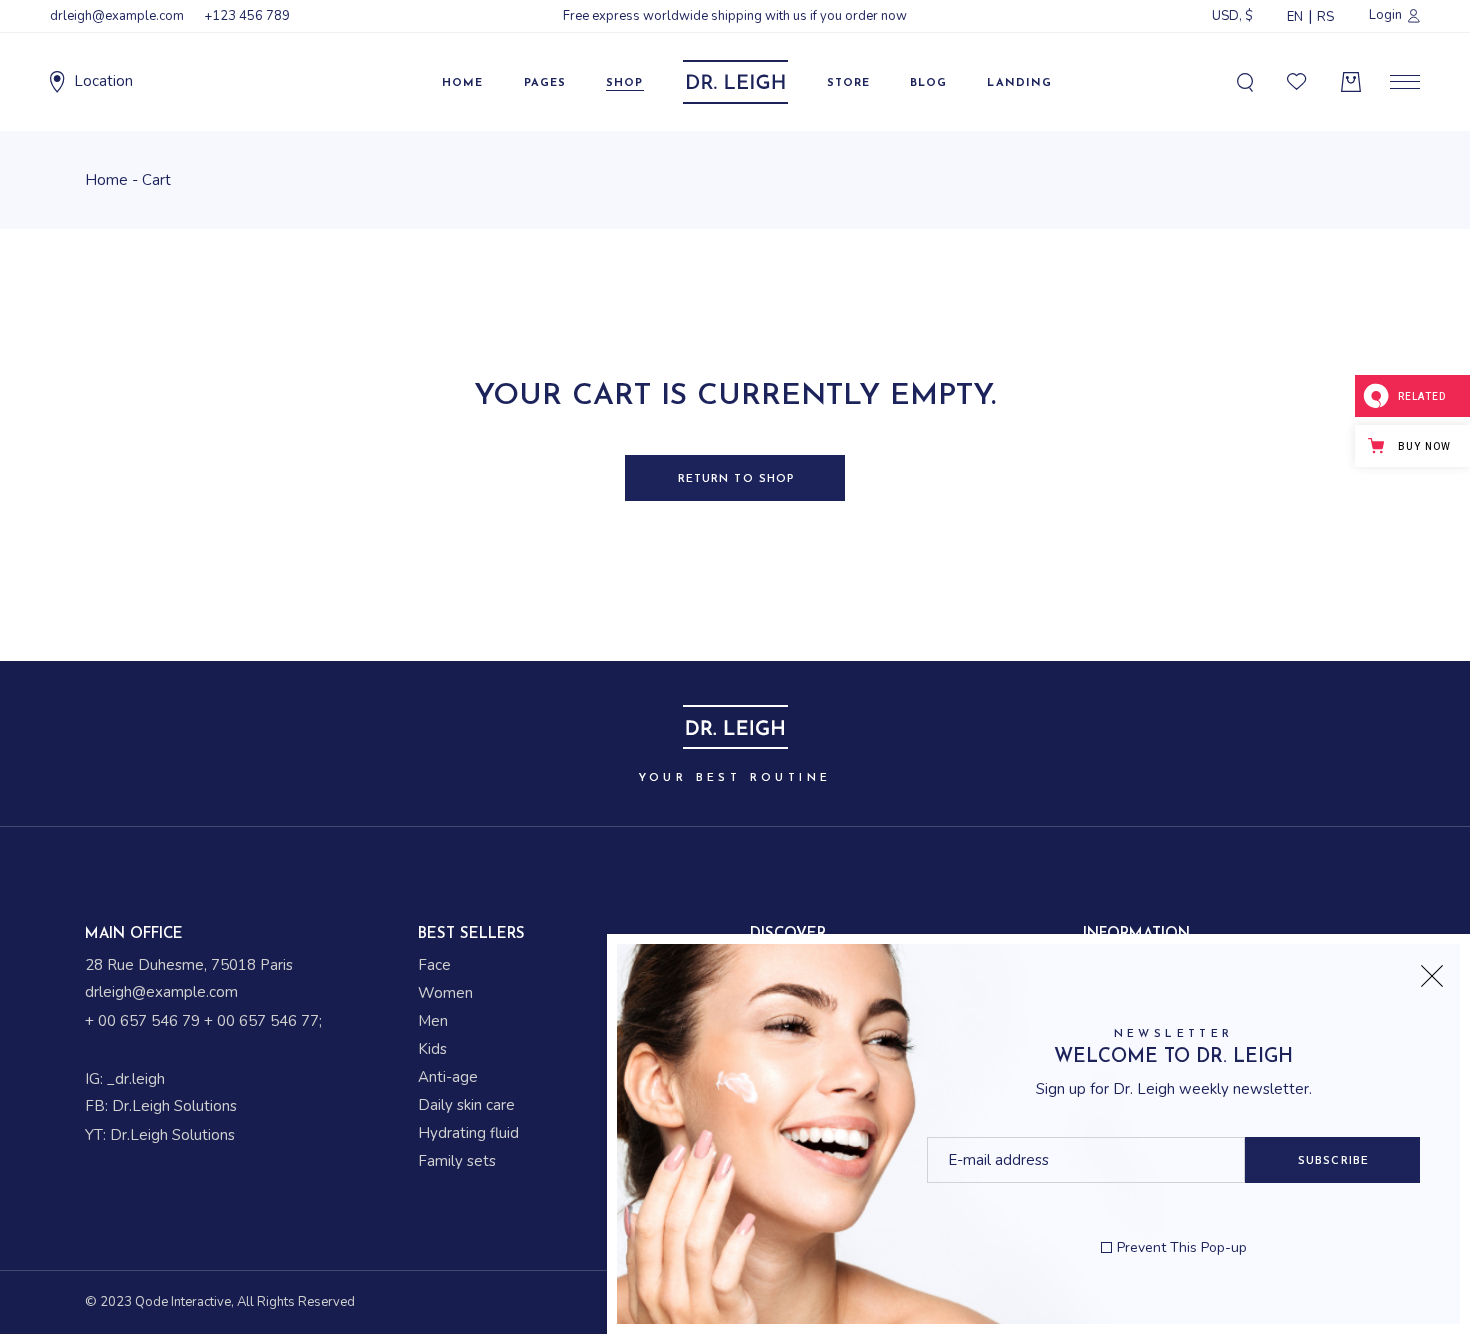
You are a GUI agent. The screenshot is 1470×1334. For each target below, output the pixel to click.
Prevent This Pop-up (1182, 1248)
